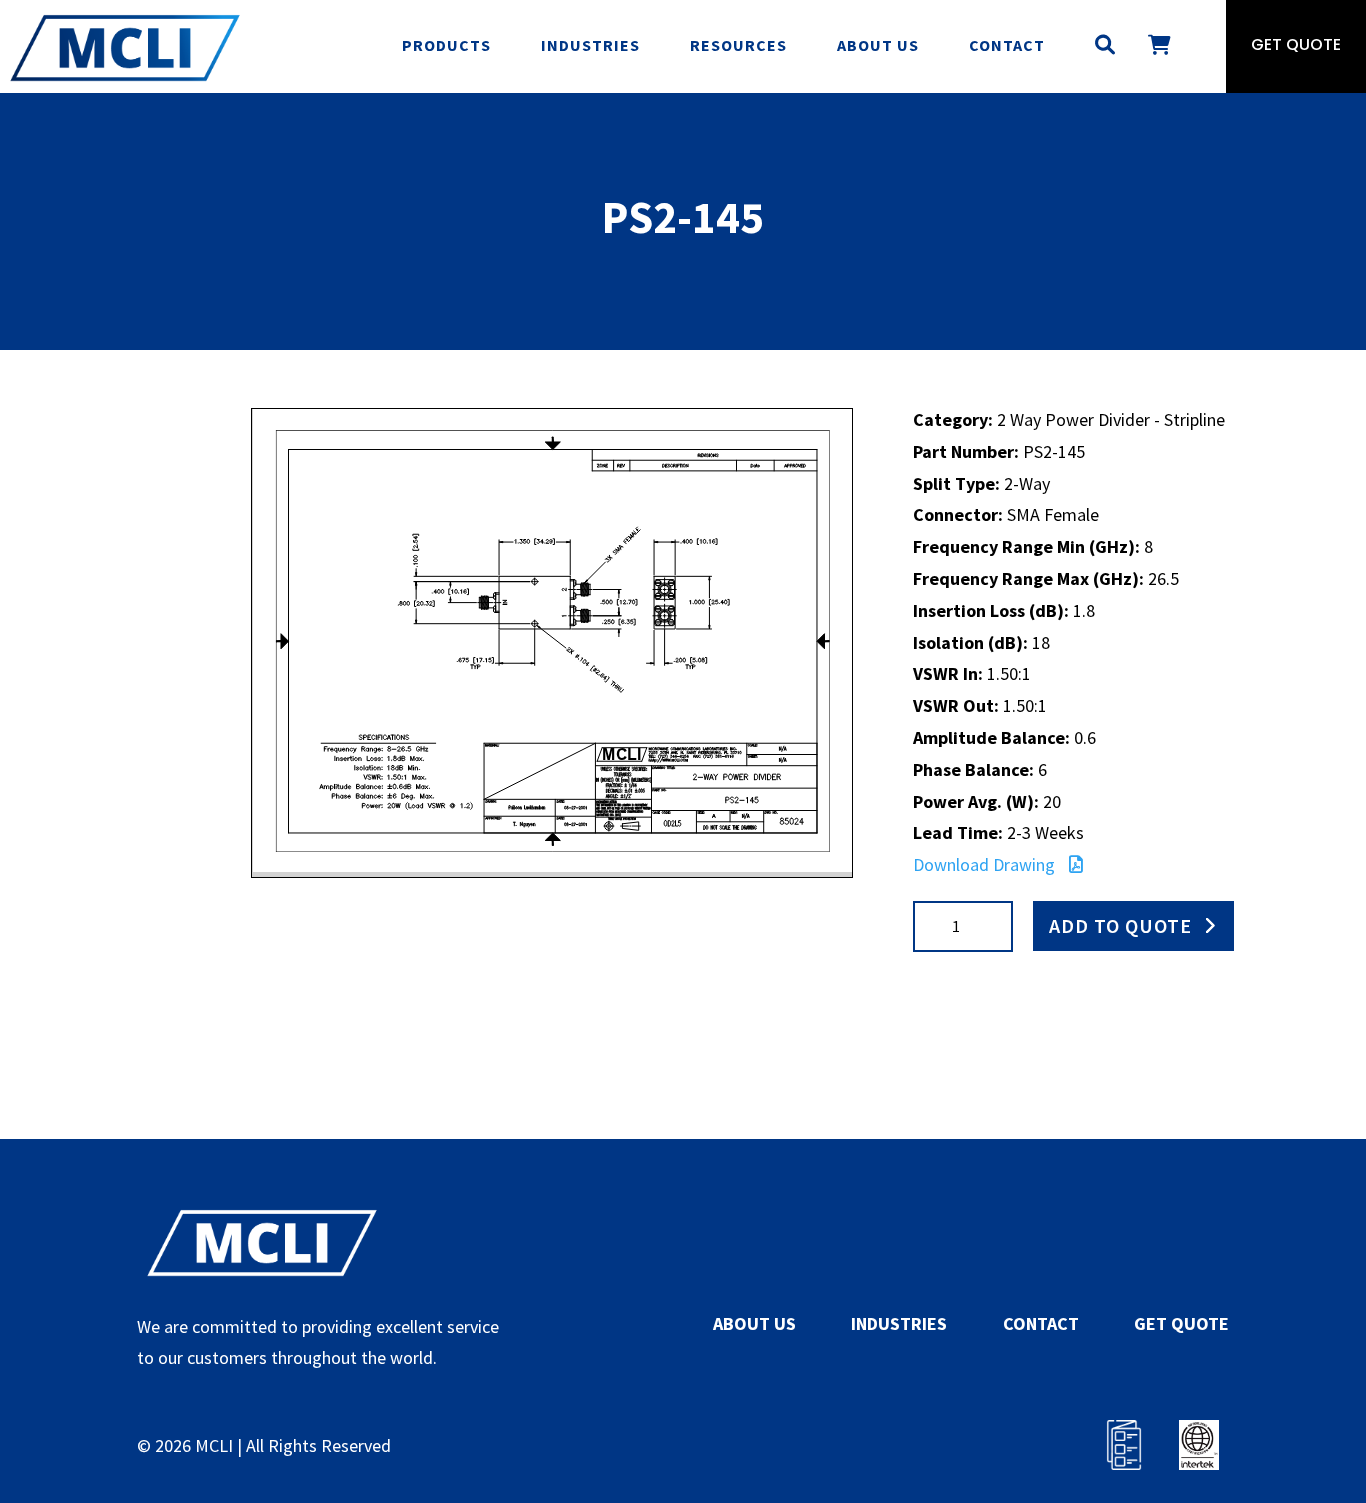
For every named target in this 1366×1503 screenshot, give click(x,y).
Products (446, 45)
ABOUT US (754, 1323)
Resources (738, 45)
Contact (1007, 45)
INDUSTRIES (899, 1323)
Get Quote (1296, 46)
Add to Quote (1120, 925)
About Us (878, 45)
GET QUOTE (1181, 1323)
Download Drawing (986, 864)
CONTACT (1041, 1323)
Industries (590, 45)
